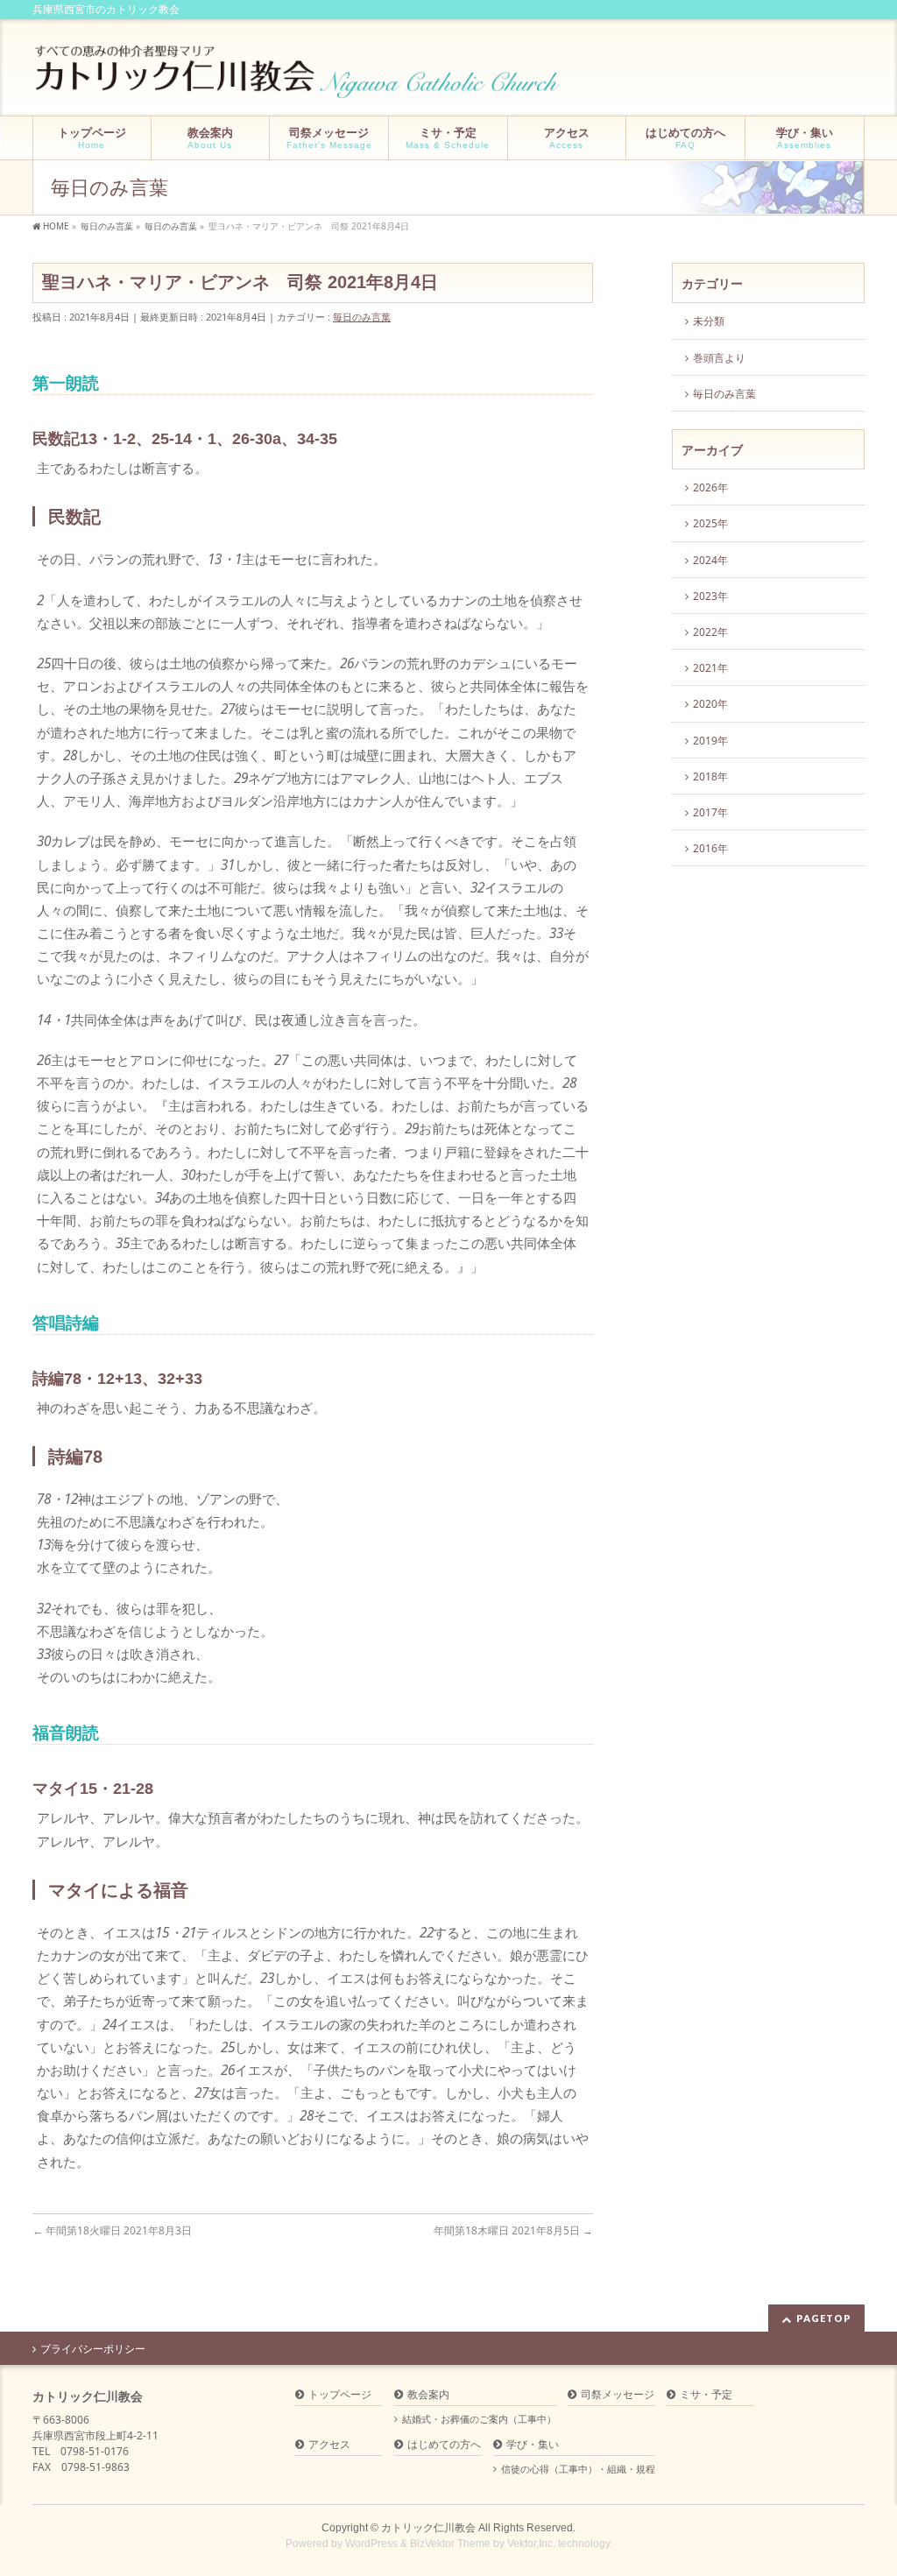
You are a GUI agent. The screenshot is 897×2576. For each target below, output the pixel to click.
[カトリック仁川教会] (299, 78)
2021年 (710, 668)
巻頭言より (719, 358)
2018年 (710, 776)
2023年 (710, 596)
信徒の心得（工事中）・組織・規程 (578, 2469)
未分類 (709, 321)
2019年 (710, 741)
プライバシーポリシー (93, 2349)
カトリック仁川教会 (428, 2528)
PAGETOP (824, 2318)
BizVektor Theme (450, 2544)
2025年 (710, 523)
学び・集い (533, 2445)
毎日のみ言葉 (362, 317)
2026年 (710, 487)
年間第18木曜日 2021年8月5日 (513, 2230)
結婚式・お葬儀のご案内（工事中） (479, 2419)
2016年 (710, 848)
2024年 (710, 560)
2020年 (710, 704)
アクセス (329, 2445)
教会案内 (428, 2395)
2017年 (710, 812)
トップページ (340, 2395)
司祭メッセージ (618, 2395)
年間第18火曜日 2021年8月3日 (112, 2230)
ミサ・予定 (706, 2395)
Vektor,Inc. (531, 2544)
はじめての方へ (444, 2445)
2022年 (710, 632)
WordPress (371, 2544)
